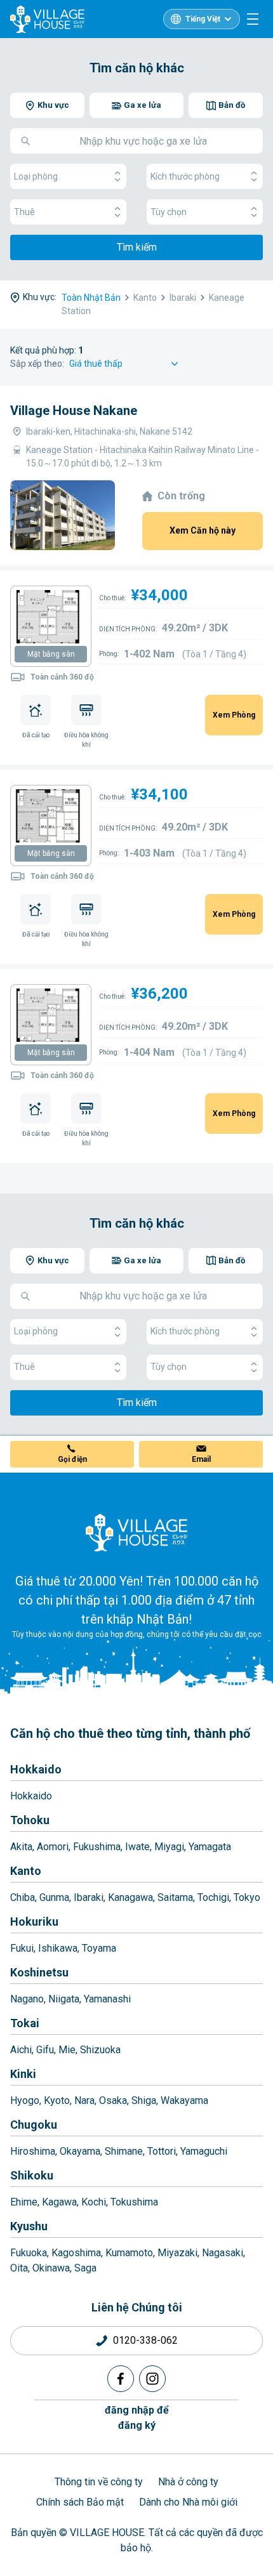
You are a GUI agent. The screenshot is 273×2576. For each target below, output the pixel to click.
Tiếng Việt (203, 19)
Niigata (64, 1999)
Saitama (175, 1897)
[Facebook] (121, 2379)
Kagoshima (76, 2253)
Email (201, 1459)
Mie (67, 2050)
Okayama (80, 2151)
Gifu (45, 2050)
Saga (85, 2268)
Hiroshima (33, 2151)
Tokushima (134, 2202)
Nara (84, 2100)
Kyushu (29, 2226)
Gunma (54, 1897)
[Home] (136, 1532)
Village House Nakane (74, 411)
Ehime (24, 2202)
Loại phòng (36, 176)
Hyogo (25, 2100)
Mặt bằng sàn (51, 654)
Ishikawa (58, 1948)
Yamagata (210, 1847)
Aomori (53, 1847)
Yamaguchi (204, 2151)
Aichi (21, 2050)
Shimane (124, 2151)
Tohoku (30, 1820)
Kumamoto (129, 2253)
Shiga (144, 2100)
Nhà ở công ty (188, 2482)
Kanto (26, 1871)
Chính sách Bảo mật (80, 2502)
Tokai (25, 2023)
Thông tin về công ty (99, 2482)
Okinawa (51, 2268)
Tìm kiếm (137, 247)
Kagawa (59, 2202)
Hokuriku (34, 1922)
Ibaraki (89, 1897)
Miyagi (169, 1847)
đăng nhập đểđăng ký (137, 2418)
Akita (21, 1847)
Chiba (23, 1897)
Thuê (24, 212)
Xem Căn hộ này (203, 530)
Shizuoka (100, 2050)
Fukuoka (29, 2253)
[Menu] (253, 19)
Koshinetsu (39, 1972)
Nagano (27, 1999)
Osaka (113, 2100)
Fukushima (97, 1847)
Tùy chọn (169, 212)
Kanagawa (130, 1897)
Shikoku (32, 2175)
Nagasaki (223, 2253)
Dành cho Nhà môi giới (188, 2502)
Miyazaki (177, 2253)
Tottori (162, 2151)
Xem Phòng (234, 715)
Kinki (23, 2074)
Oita (19, 2268)
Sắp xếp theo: (37, 364)
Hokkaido (36, 1769)
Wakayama (184, 2100)
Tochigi (213, 1897)
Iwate (137, 1847)
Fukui (22, 1948)
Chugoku (34, 2125)
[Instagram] (152, 2379)
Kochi (94, 2202)
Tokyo (247, 1897)
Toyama (99, 1948)
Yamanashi (107, 1999)
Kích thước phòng (185, 176)
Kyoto (57, 2100)
